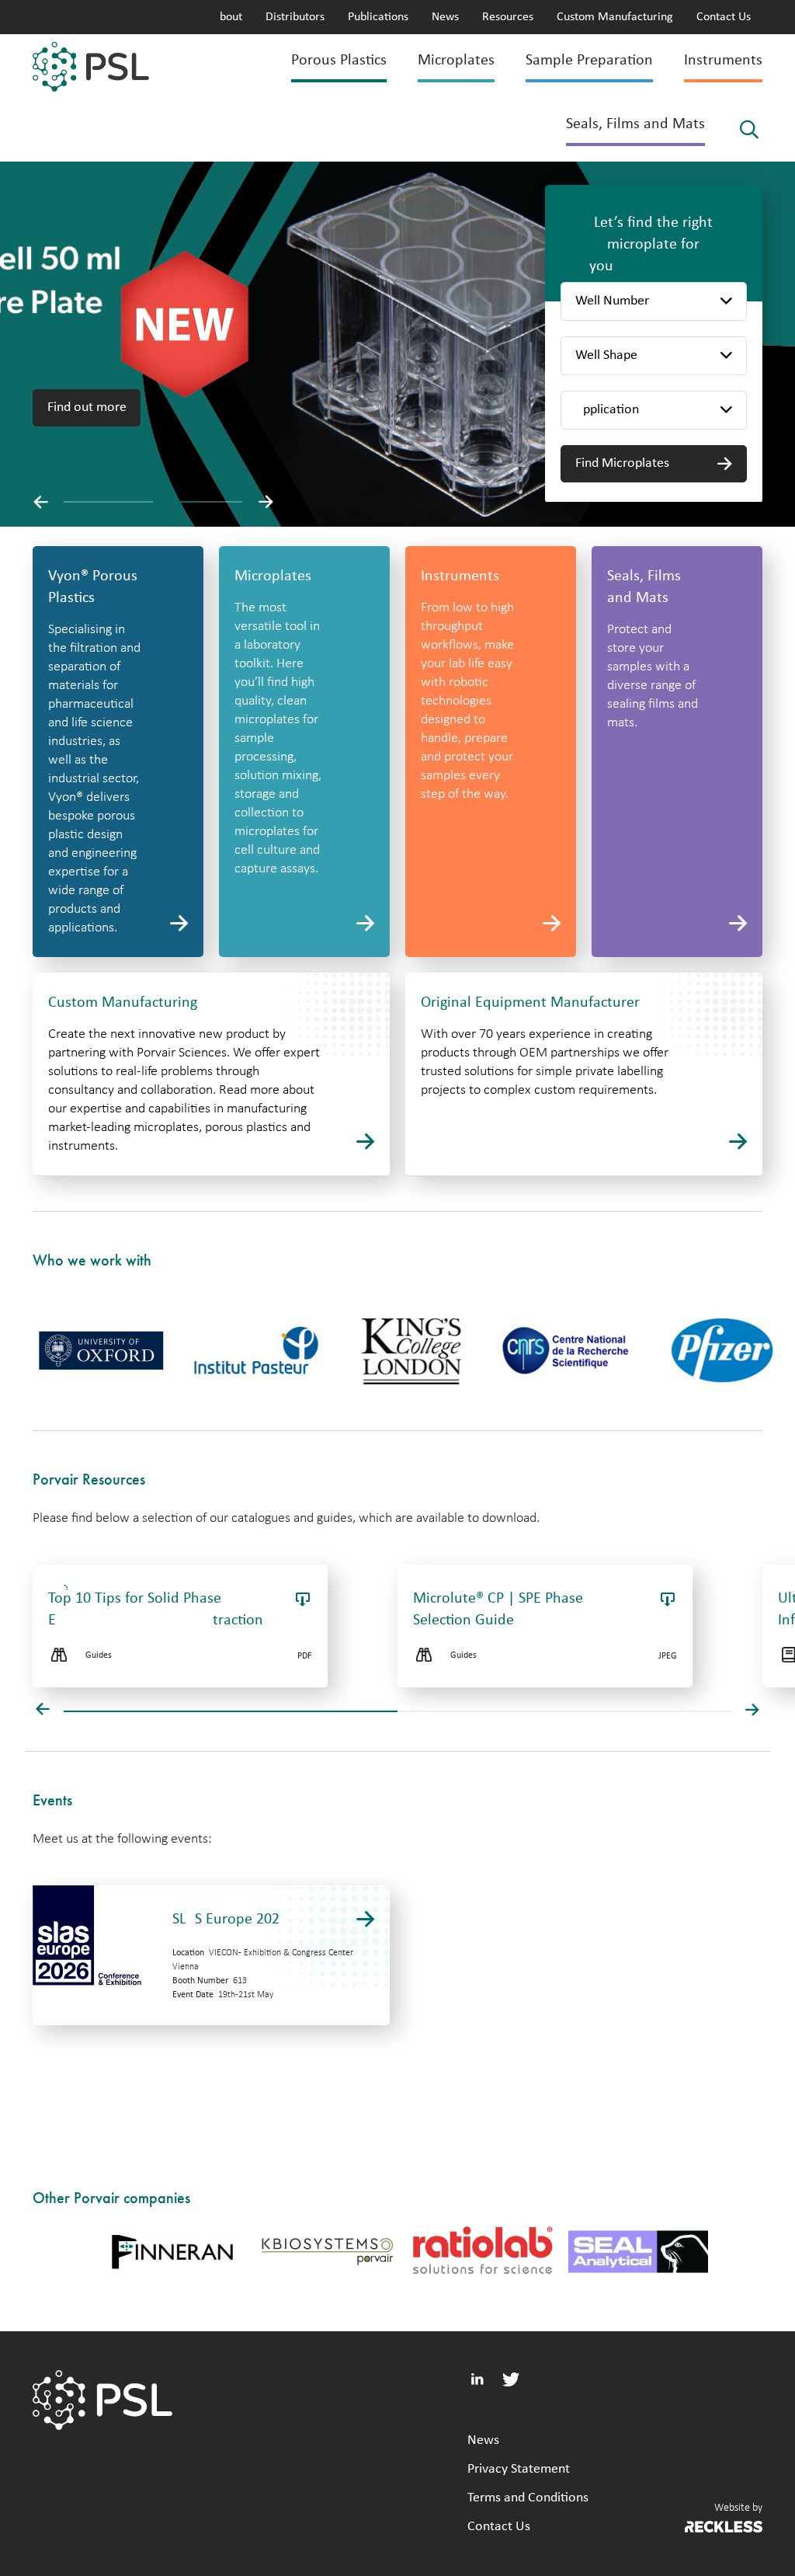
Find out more (87, 407)
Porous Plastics (339, 61)
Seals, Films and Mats (635, 124)
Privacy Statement (519, 2469)
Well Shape (606, 355)
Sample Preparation (589, 61)
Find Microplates (622, 463)
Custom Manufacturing (615, 17)
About (227, 17)
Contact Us (724, 17)
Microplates (456, 61)
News (445, 17)
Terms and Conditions (528, 2498)
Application (607, 410)
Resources (508, 17)
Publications (378, 17)
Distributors (295, 17)
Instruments (723, 61)
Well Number (612, 301)
